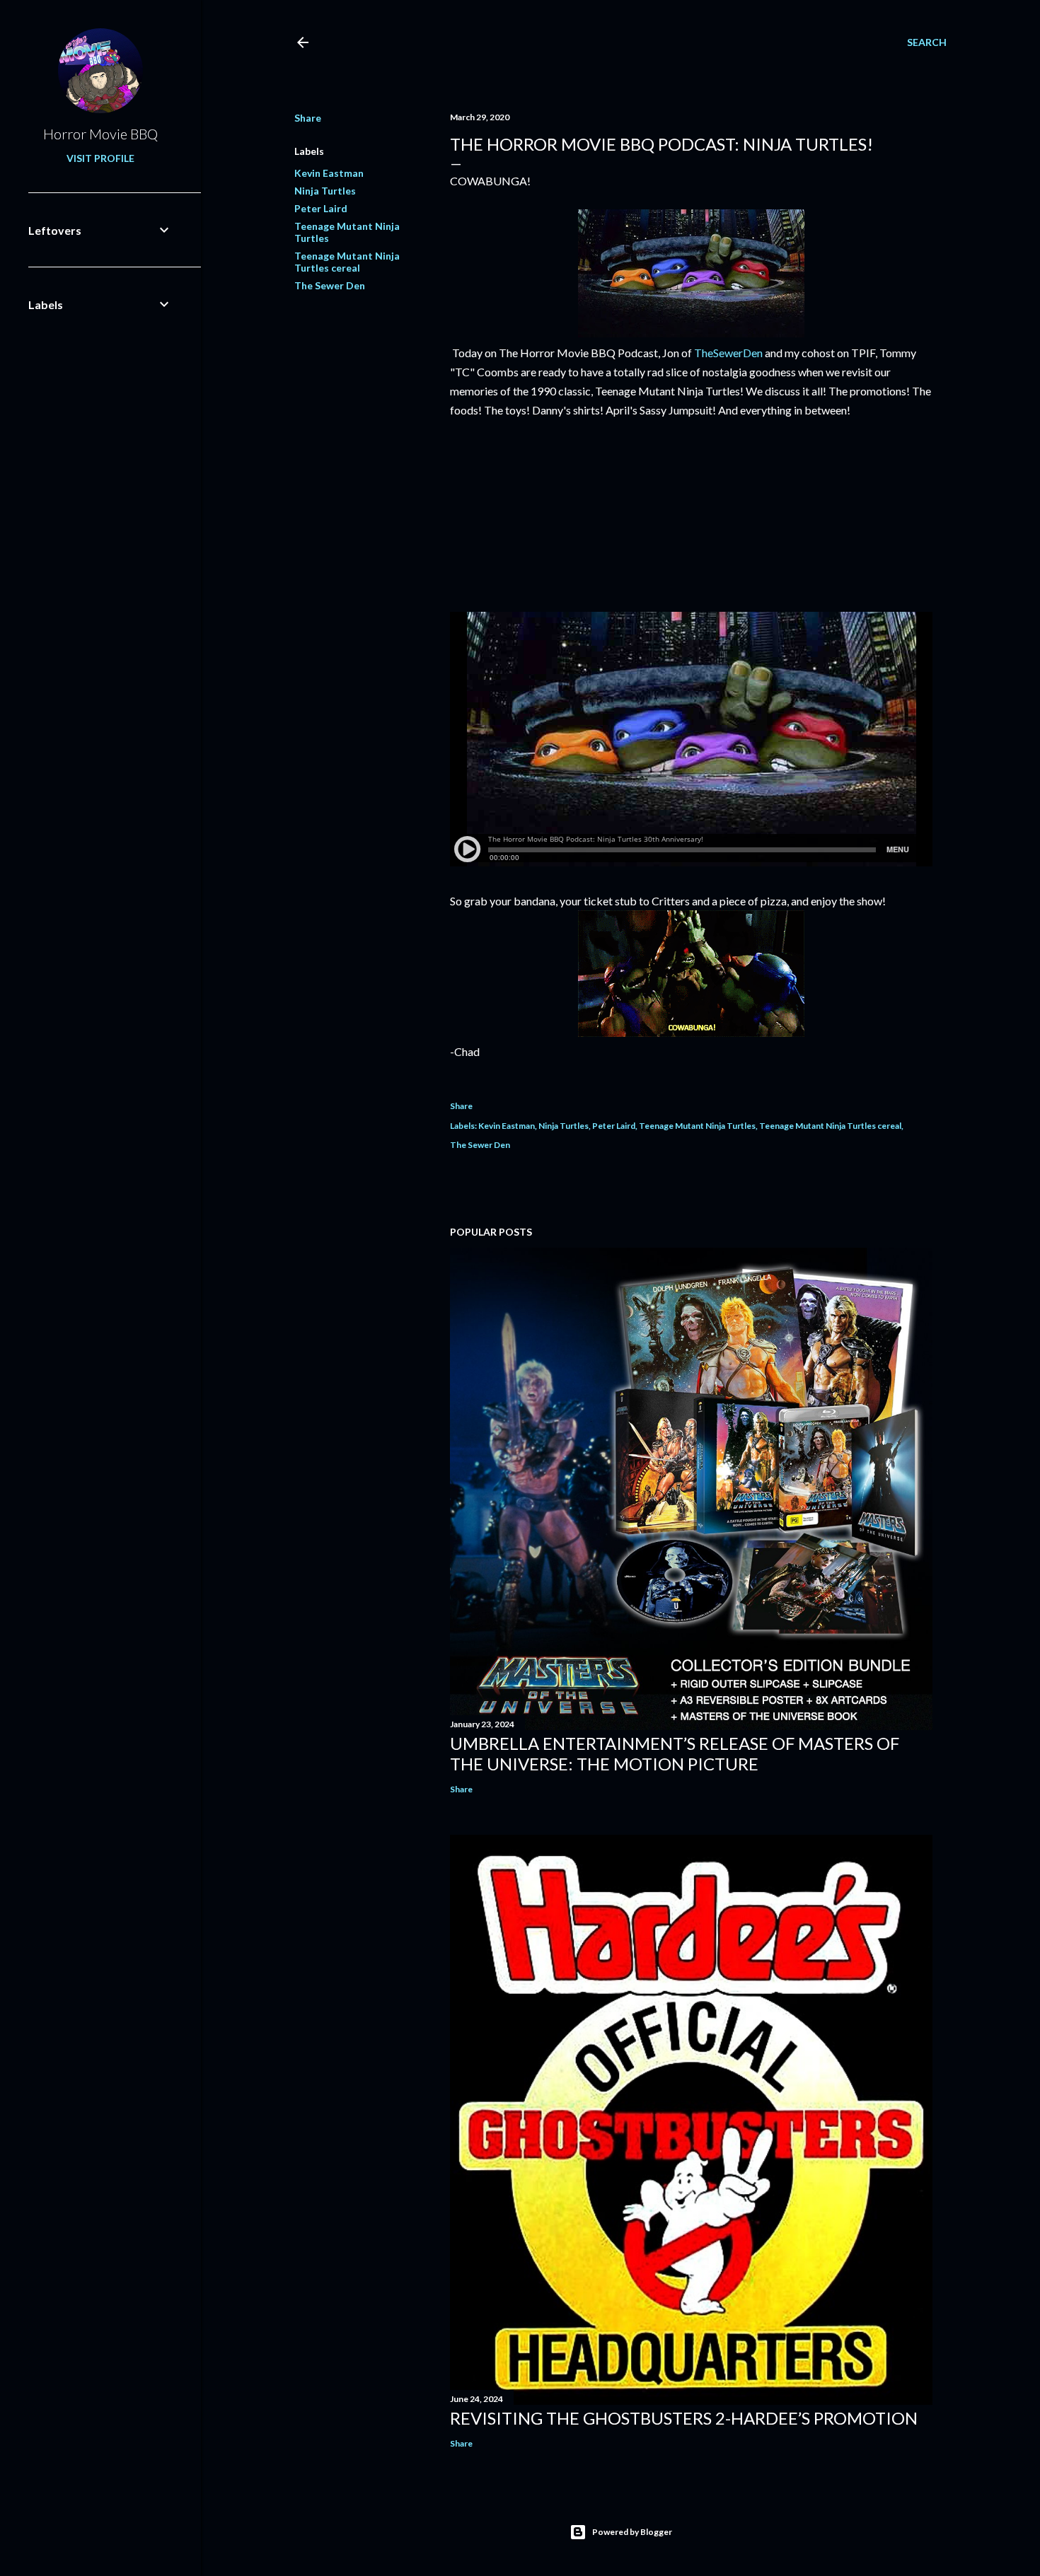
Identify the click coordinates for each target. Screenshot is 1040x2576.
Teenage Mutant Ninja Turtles (697, 1126)
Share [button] (308, 118)
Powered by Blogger (632, 2532)
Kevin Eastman (329, 173)
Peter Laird (321, 208)
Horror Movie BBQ (100, 134)
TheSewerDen (728, 353)
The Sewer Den (330, 285)
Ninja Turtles (325, 191)
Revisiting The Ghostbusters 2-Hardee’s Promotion (684, 2418)
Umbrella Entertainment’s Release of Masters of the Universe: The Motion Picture (675, 1753)
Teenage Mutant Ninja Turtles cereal (347, 262)
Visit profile (100, 158)
